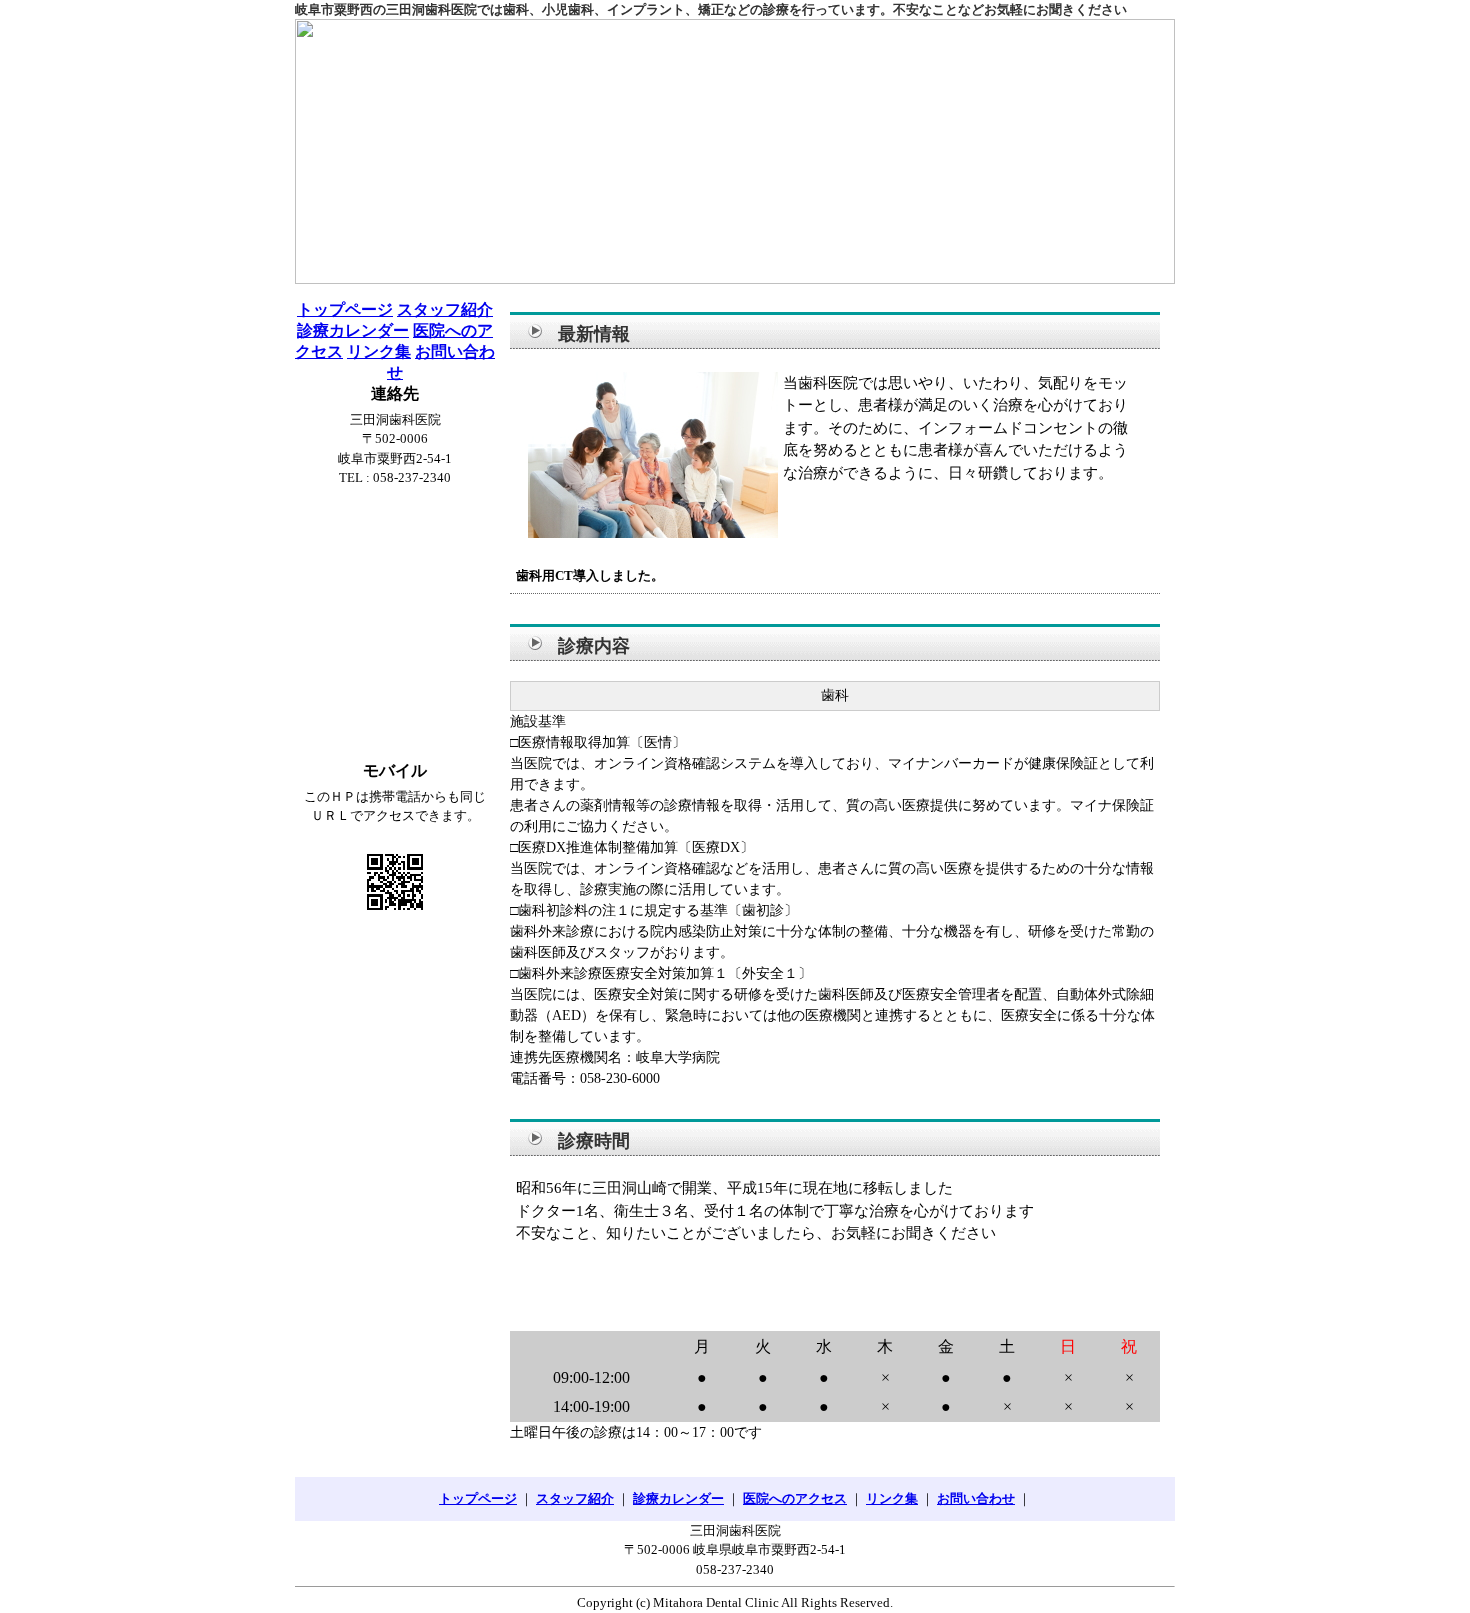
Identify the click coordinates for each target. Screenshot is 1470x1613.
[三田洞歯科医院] (735, 151)
